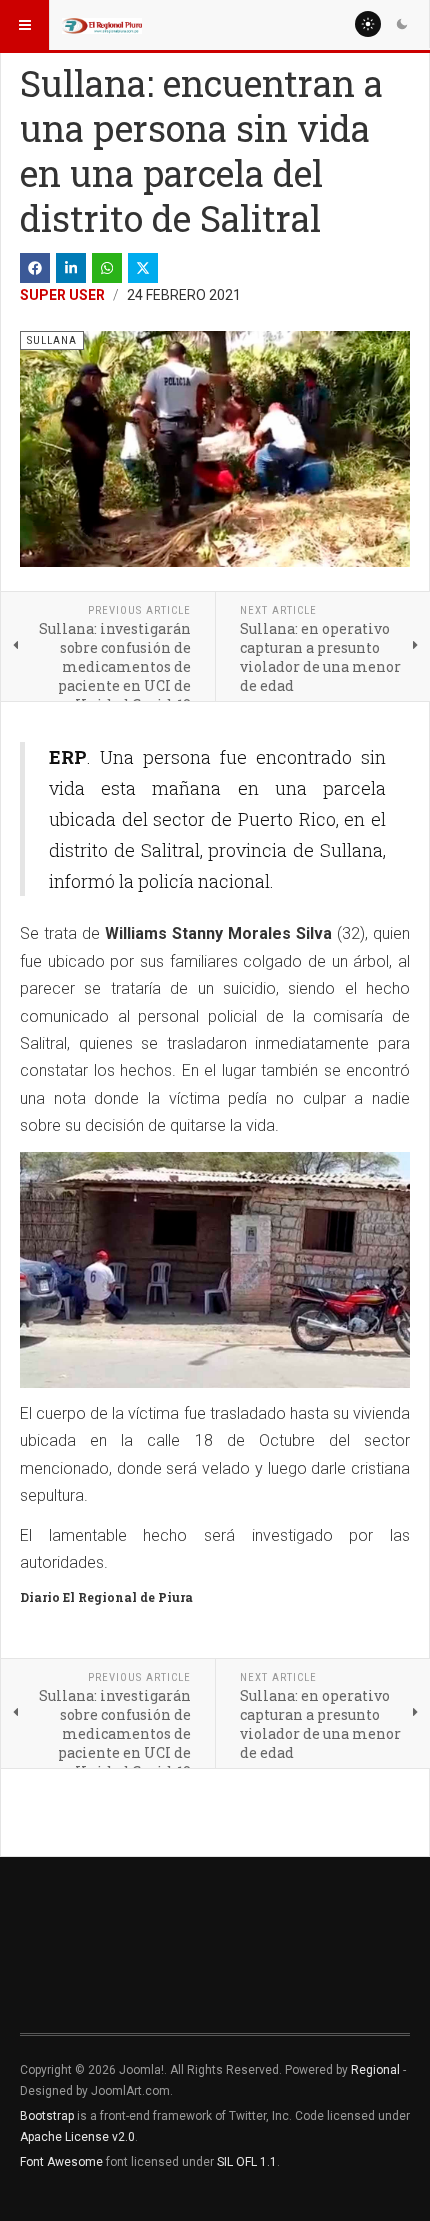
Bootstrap (47, 2116)
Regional (375, 2070)
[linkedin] (71, 268)
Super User (62, 295)
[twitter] (143, 268)
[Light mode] (368, 24)
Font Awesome (61, 2162)
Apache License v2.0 (77, 2137)
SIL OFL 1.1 (247, 2162)
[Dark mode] (402, 24)
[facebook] (35, 268)
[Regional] (102, 25)
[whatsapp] (107, 268)
